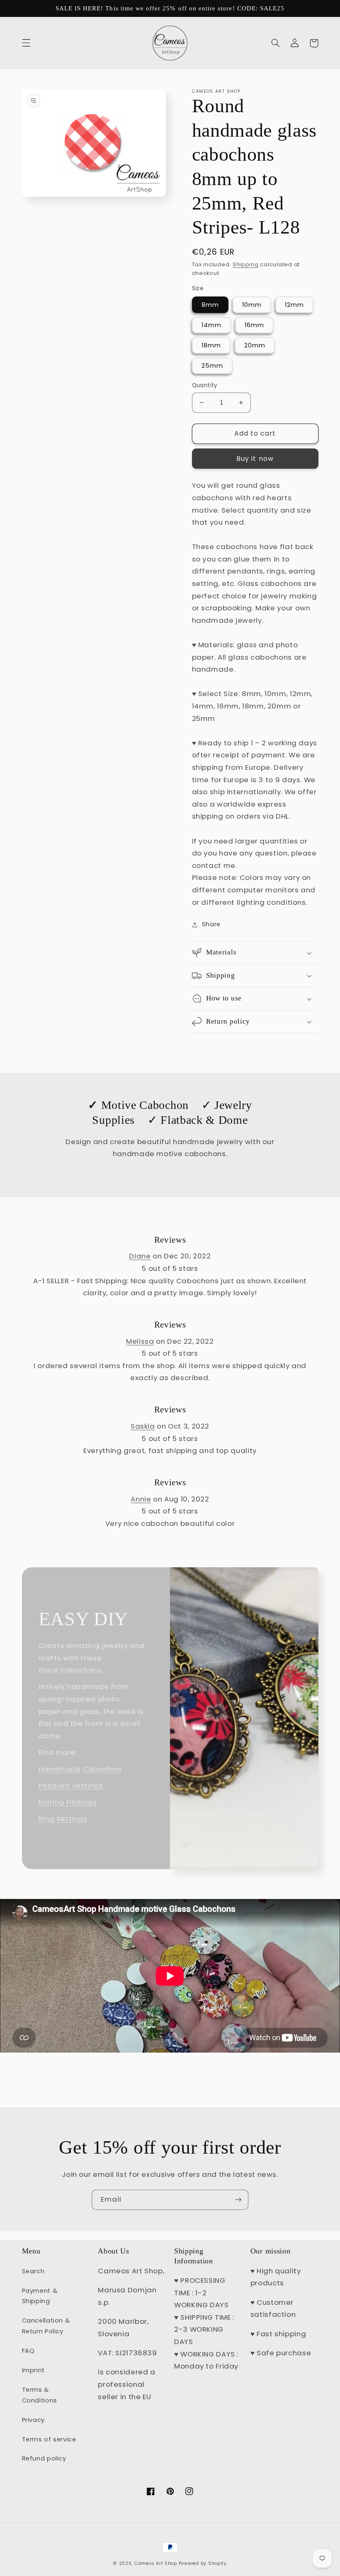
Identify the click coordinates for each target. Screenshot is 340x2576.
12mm (294, 305)
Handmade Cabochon (80, 1769)
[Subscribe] (238, 2200)
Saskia (143, 1426)
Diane (140, 1256)
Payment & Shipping (40, 2296)
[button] (26, 43)
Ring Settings (63, 1819)
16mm (254, 325)
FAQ (28, 2351)
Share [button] (211, 924)
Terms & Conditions (40, 2395)
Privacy (33, 2420)
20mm (255, 345)
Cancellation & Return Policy (46, 2326)
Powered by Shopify (203, 2563)
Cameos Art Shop (156, 2563)
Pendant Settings (71, 1786)
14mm (211, 325)
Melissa (140, 1341)
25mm (212, 366)
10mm (252, 305)
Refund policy (44, 2458)
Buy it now (255, 459)
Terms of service (49, 2439)
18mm (211, 345)
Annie (141, 1499)
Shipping (246, 264)
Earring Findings (68, 1802)
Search (33, 2271)
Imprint (33, 2370)
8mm (210, 305)
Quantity (205, 385)
